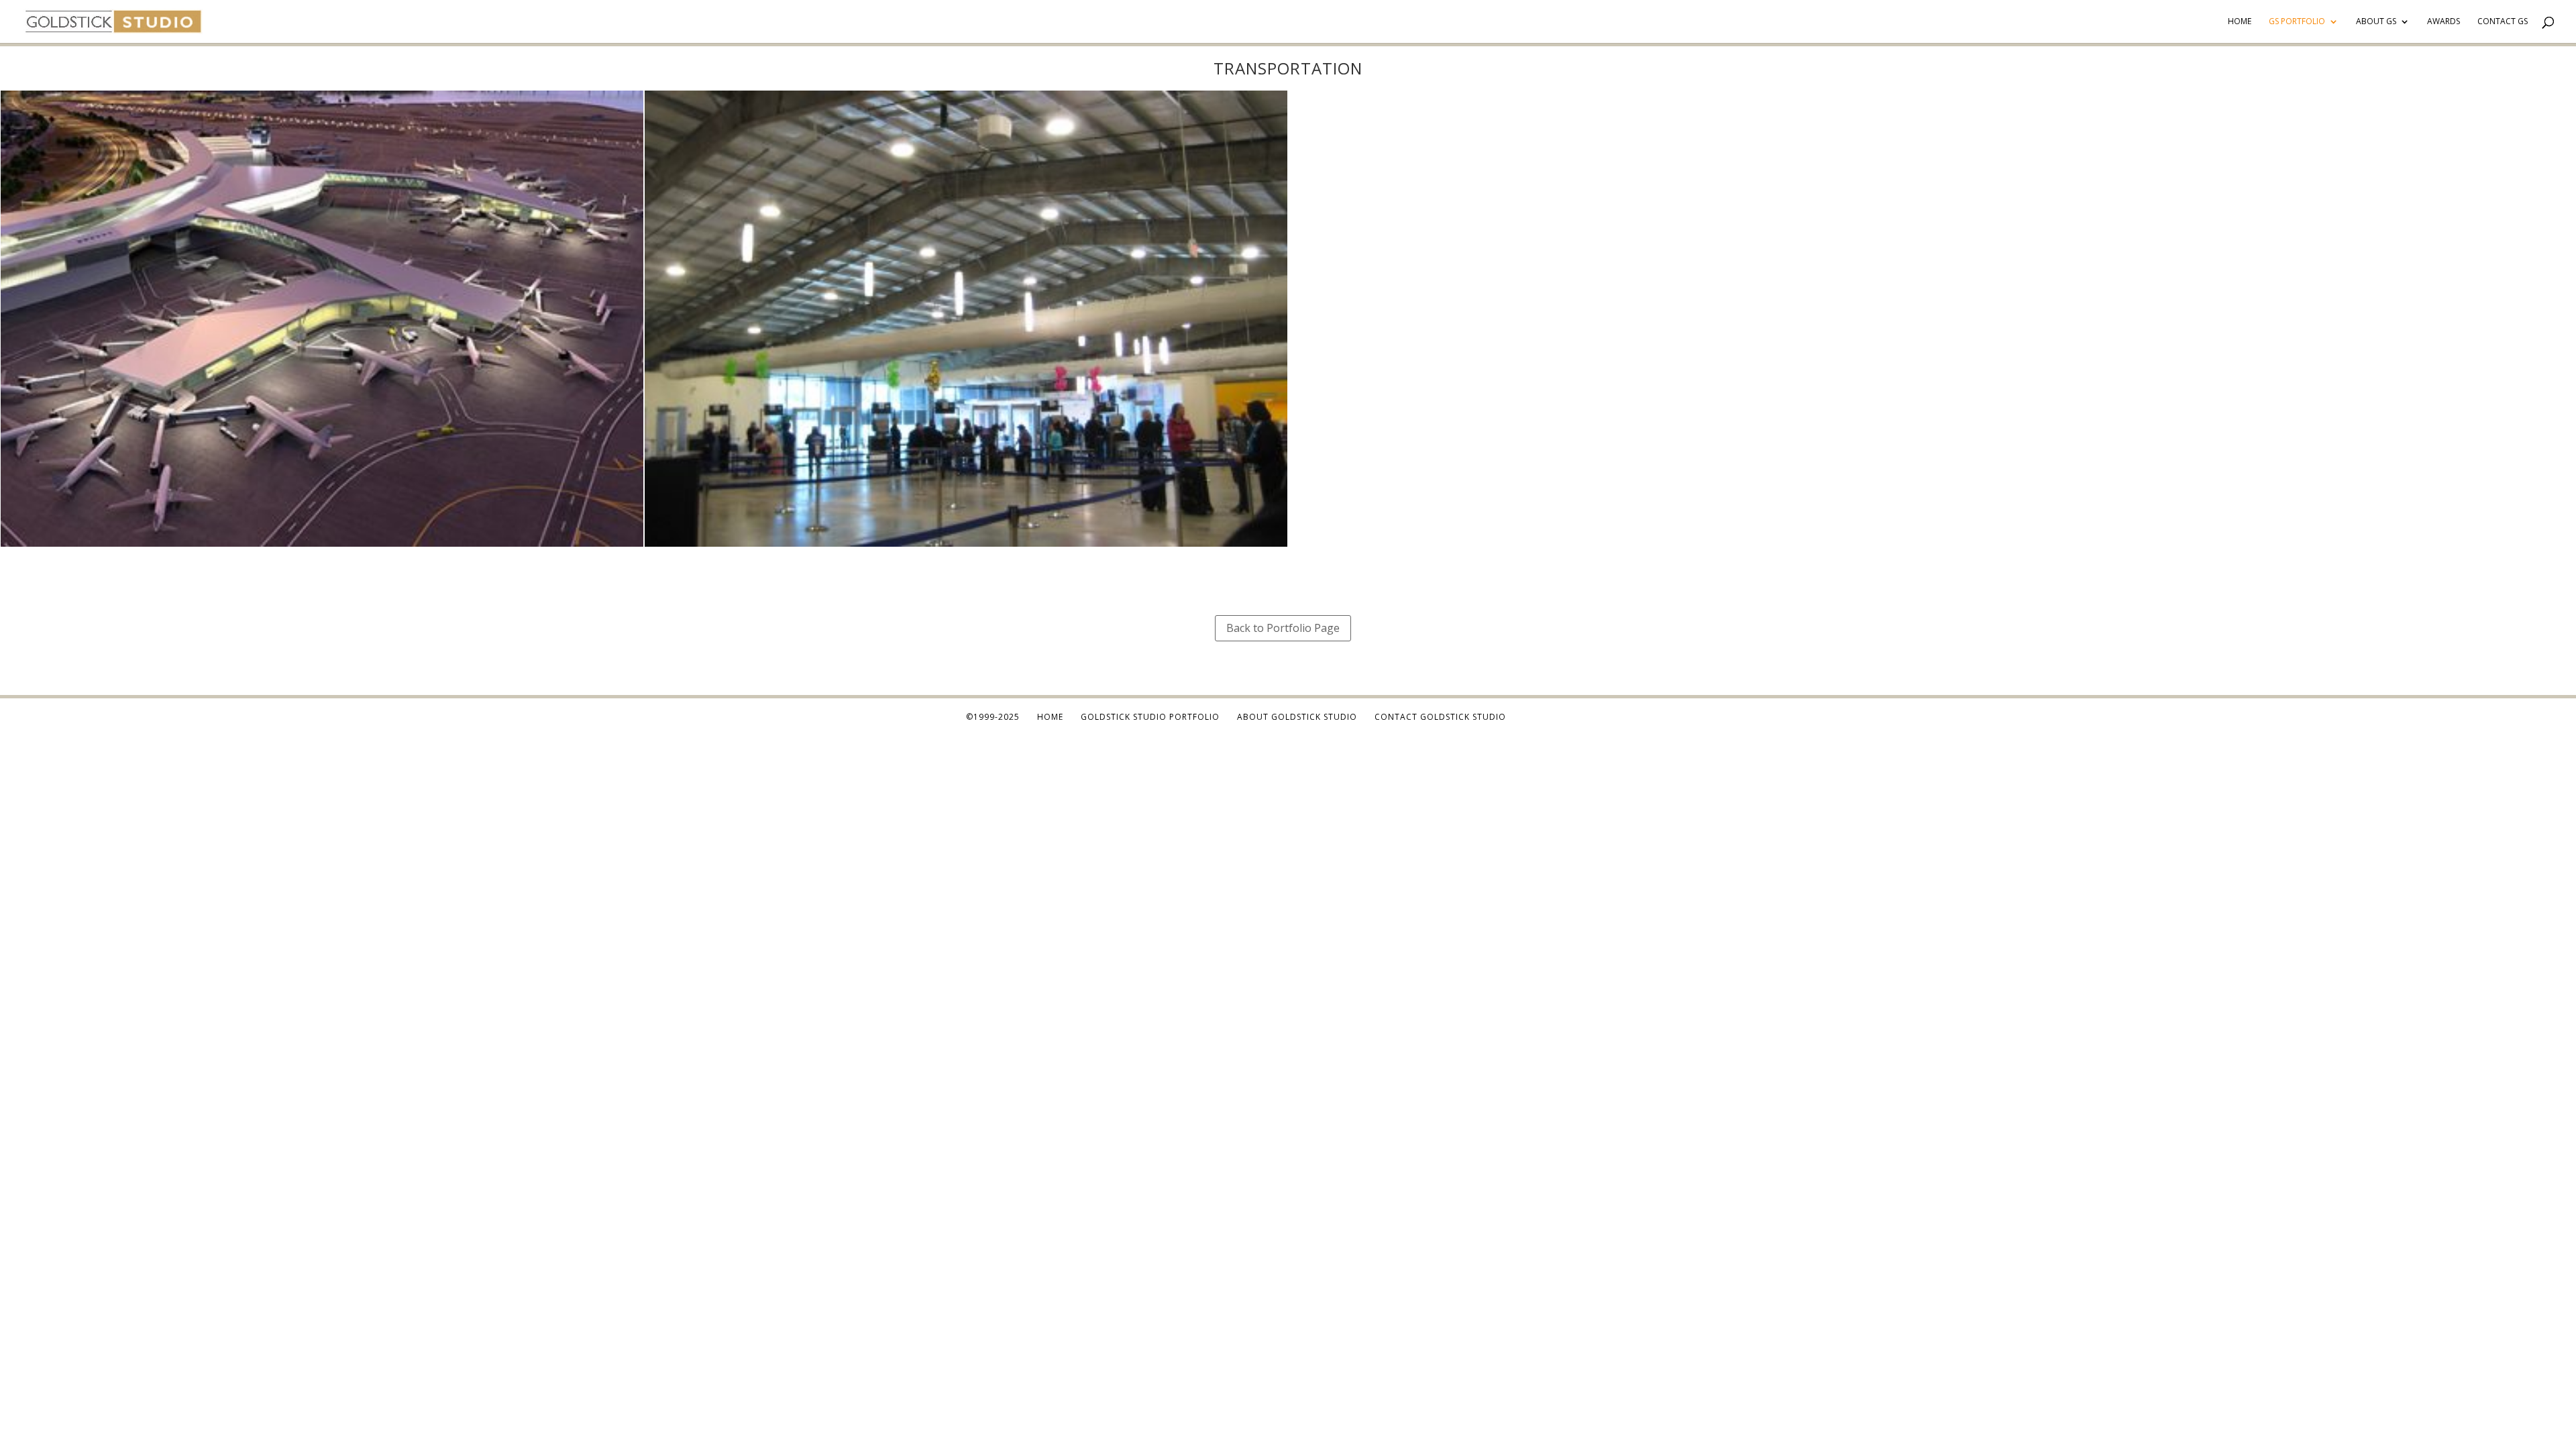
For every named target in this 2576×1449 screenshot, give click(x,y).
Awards (2444, 22)
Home (2240, 22)
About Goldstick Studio (1297, 717)
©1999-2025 (993, 717)
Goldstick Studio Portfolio (1150, 717)
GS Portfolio (2297, 22)
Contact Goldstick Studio (1440, 717)
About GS (2376, 22)
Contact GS (2503, 22)
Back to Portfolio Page (1283, 628)
